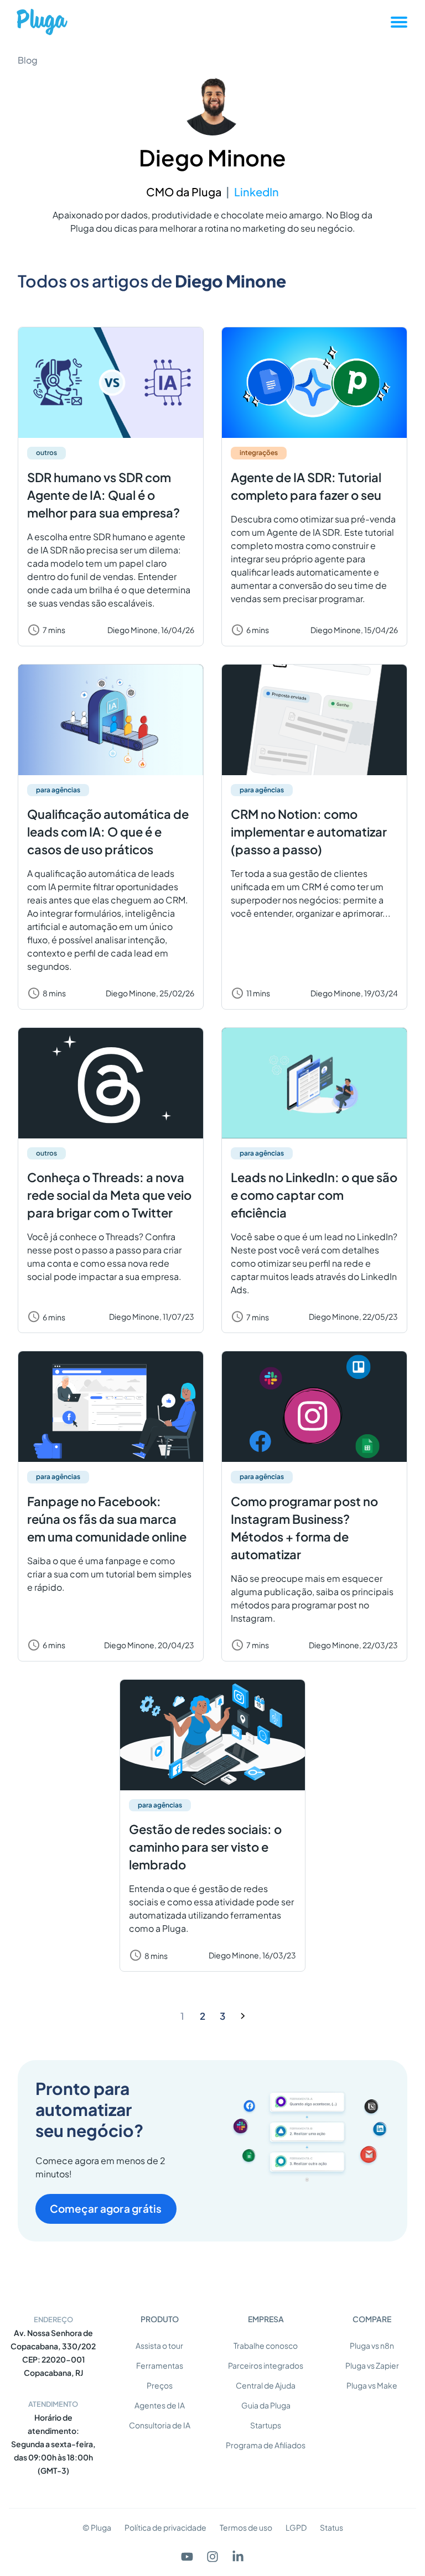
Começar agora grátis (106, 2208)
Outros (46, 453)
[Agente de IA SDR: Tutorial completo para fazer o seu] (314, 383)
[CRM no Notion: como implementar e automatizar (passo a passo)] (314, 720)
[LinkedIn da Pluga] (238, 2557)
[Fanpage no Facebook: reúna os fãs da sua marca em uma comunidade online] (111, 1407)
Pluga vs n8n (372, 2345)
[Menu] (399, 22)
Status (331, 2527)
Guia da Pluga (266, 2405)
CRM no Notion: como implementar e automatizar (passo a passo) (309, 832)
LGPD (296, 2527)
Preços (160, 2385)
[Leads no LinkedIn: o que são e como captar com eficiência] (314, 1083)
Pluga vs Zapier (372, 2365)
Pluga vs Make (372, 2385)
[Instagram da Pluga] (212, 2557)
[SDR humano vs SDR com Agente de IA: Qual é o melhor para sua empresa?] (111, 383)
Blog (28, 60)
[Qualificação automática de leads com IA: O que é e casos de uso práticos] (111, 720)
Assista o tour (159, 2345)
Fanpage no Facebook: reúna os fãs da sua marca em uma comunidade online (107, 1519)
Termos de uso (246, 2527)
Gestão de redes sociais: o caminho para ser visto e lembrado (205, 1847)
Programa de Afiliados (266, 2445)
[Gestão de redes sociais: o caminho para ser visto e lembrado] (212, 1735)
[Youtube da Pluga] (187, 2557)
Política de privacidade (165, 2527)
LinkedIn (256, 192)
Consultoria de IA (160, 2425)
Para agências (58, 790)
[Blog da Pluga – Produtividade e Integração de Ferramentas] (42, 22)
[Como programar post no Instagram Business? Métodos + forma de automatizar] (314, 1407)
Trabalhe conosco (266, 2345)
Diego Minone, (151, 630)
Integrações (259, 453)
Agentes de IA (160, 2405)
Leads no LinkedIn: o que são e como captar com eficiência (314, 1195)
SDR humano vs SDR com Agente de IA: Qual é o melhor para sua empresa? (103, 495)
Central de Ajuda (266, 2385)
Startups (266, 2425)
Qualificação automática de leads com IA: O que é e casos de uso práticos (108, 832)
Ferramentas (160, 2365)
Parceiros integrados (266, 2365)
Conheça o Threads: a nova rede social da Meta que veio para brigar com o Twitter (109, 1195)
